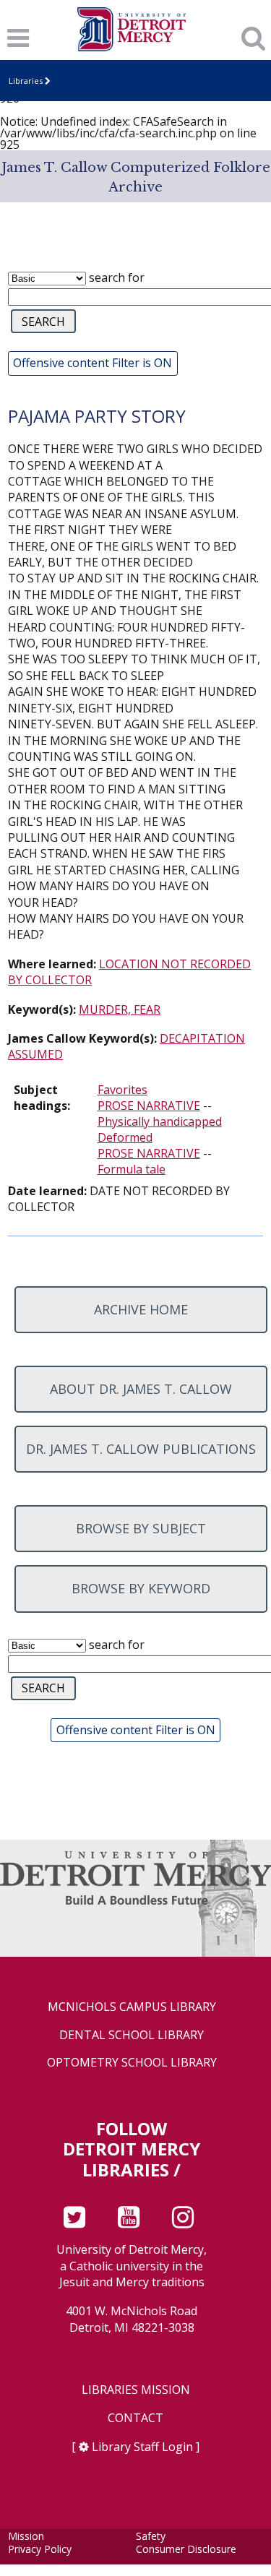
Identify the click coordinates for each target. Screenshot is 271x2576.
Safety (151, 2536)
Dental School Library (132, 2035)
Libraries (26, 81)
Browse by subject (141, 1528)
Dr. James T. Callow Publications (141, 1449)
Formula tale (132, 1169)
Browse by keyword (141, 1588)
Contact (135, 2418)
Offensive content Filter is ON (93, 363)
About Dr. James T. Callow (141, 1389)
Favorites (122, 1090)
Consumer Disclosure (186, 2549)
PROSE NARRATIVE (149, 1106)
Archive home (141, 1309)
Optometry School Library (132, 2063)
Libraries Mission (136, 2390)
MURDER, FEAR (120, 1009)
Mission (26, 2536)
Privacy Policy (40, 2549)
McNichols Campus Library (132, 2007)
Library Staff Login (142, 2447)
